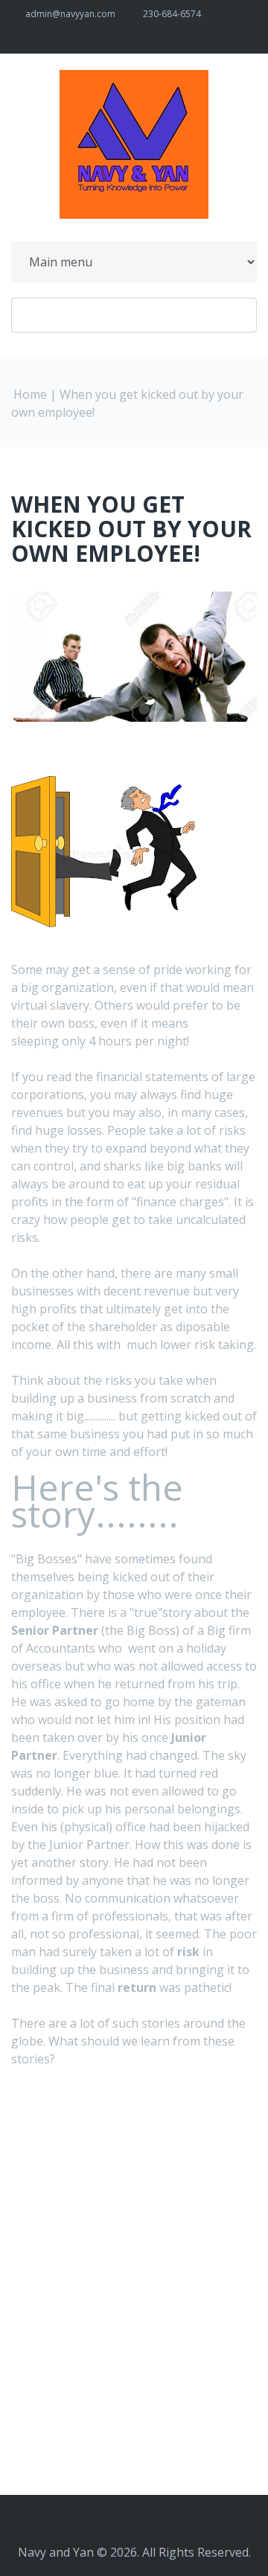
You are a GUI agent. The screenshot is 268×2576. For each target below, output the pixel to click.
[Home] (134, 79)
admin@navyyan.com (70, 14)
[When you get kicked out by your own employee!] (104, 785)
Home (30, 394)
